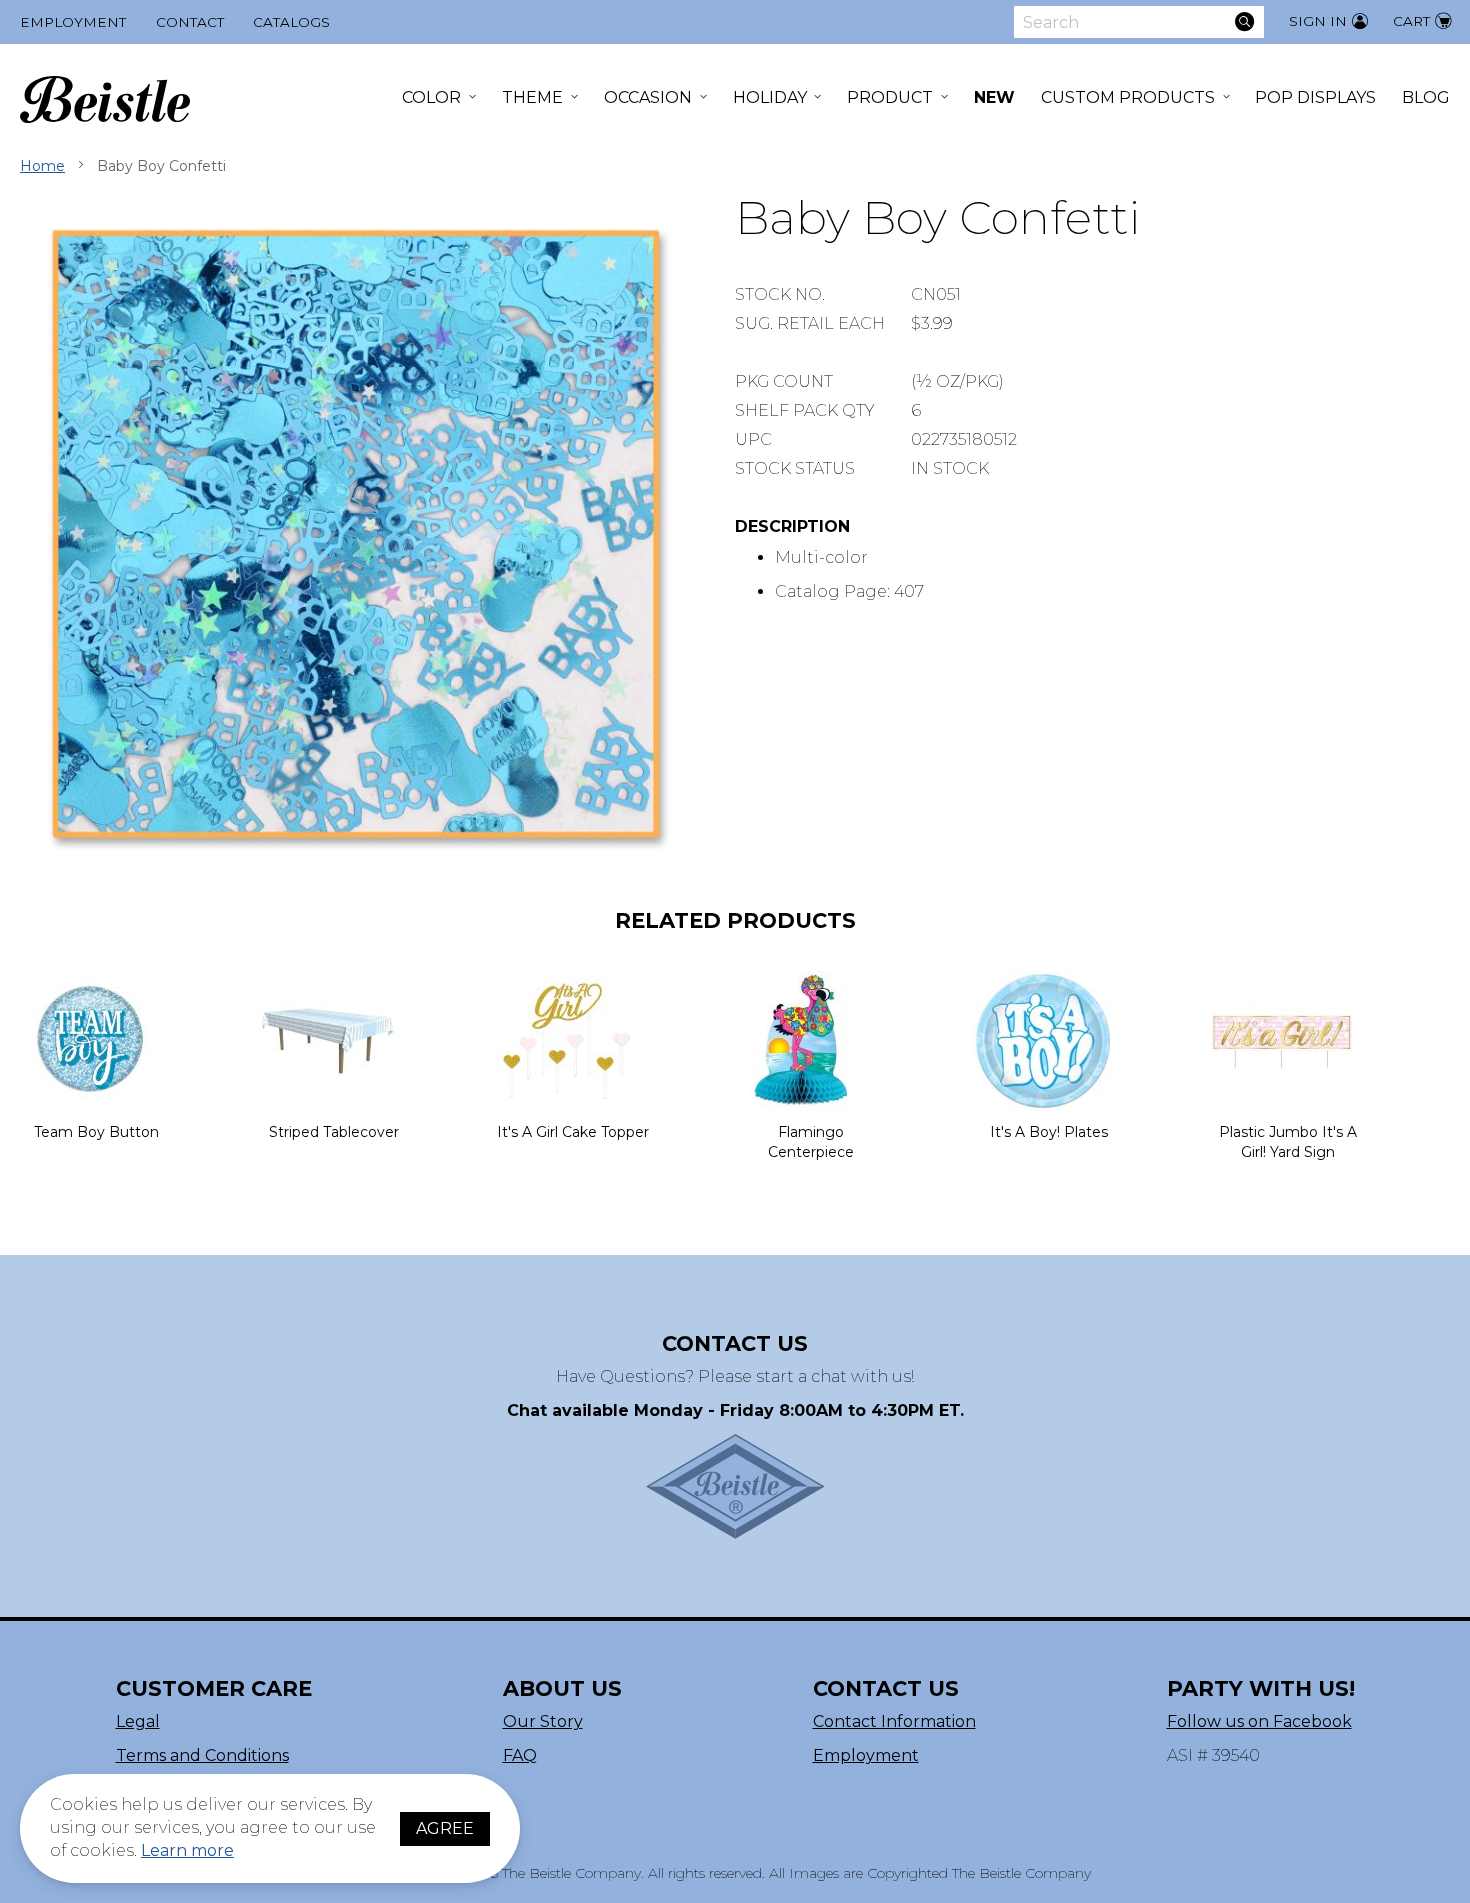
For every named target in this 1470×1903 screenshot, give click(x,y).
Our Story (543, 1721)
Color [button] (431, 97)
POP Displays (1315, 97)
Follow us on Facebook (1259, 1721)
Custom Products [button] (1128, 97)
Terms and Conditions (202, 1755)
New (994, 97)
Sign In (1318, 21)
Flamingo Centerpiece (811, 1142)
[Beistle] (105, 99)
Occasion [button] (648, 97)
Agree (445, 1828)
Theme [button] (532, 97)
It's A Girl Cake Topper (573, 1132)
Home (42, 166)
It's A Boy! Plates (1049, 1132)
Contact (190, 22)
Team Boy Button (96, 1132)
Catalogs (291, 22)
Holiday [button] (770, 97)
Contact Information (894, 1721)
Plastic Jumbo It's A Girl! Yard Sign (1288, 1142)
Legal (138, 1721)
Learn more (187, 1850)
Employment (73, 22)
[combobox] (1139, 22)
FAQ (520, 1755)
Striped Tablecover (334, 1132)
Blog (1426, 97)
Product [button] (890, 97)
